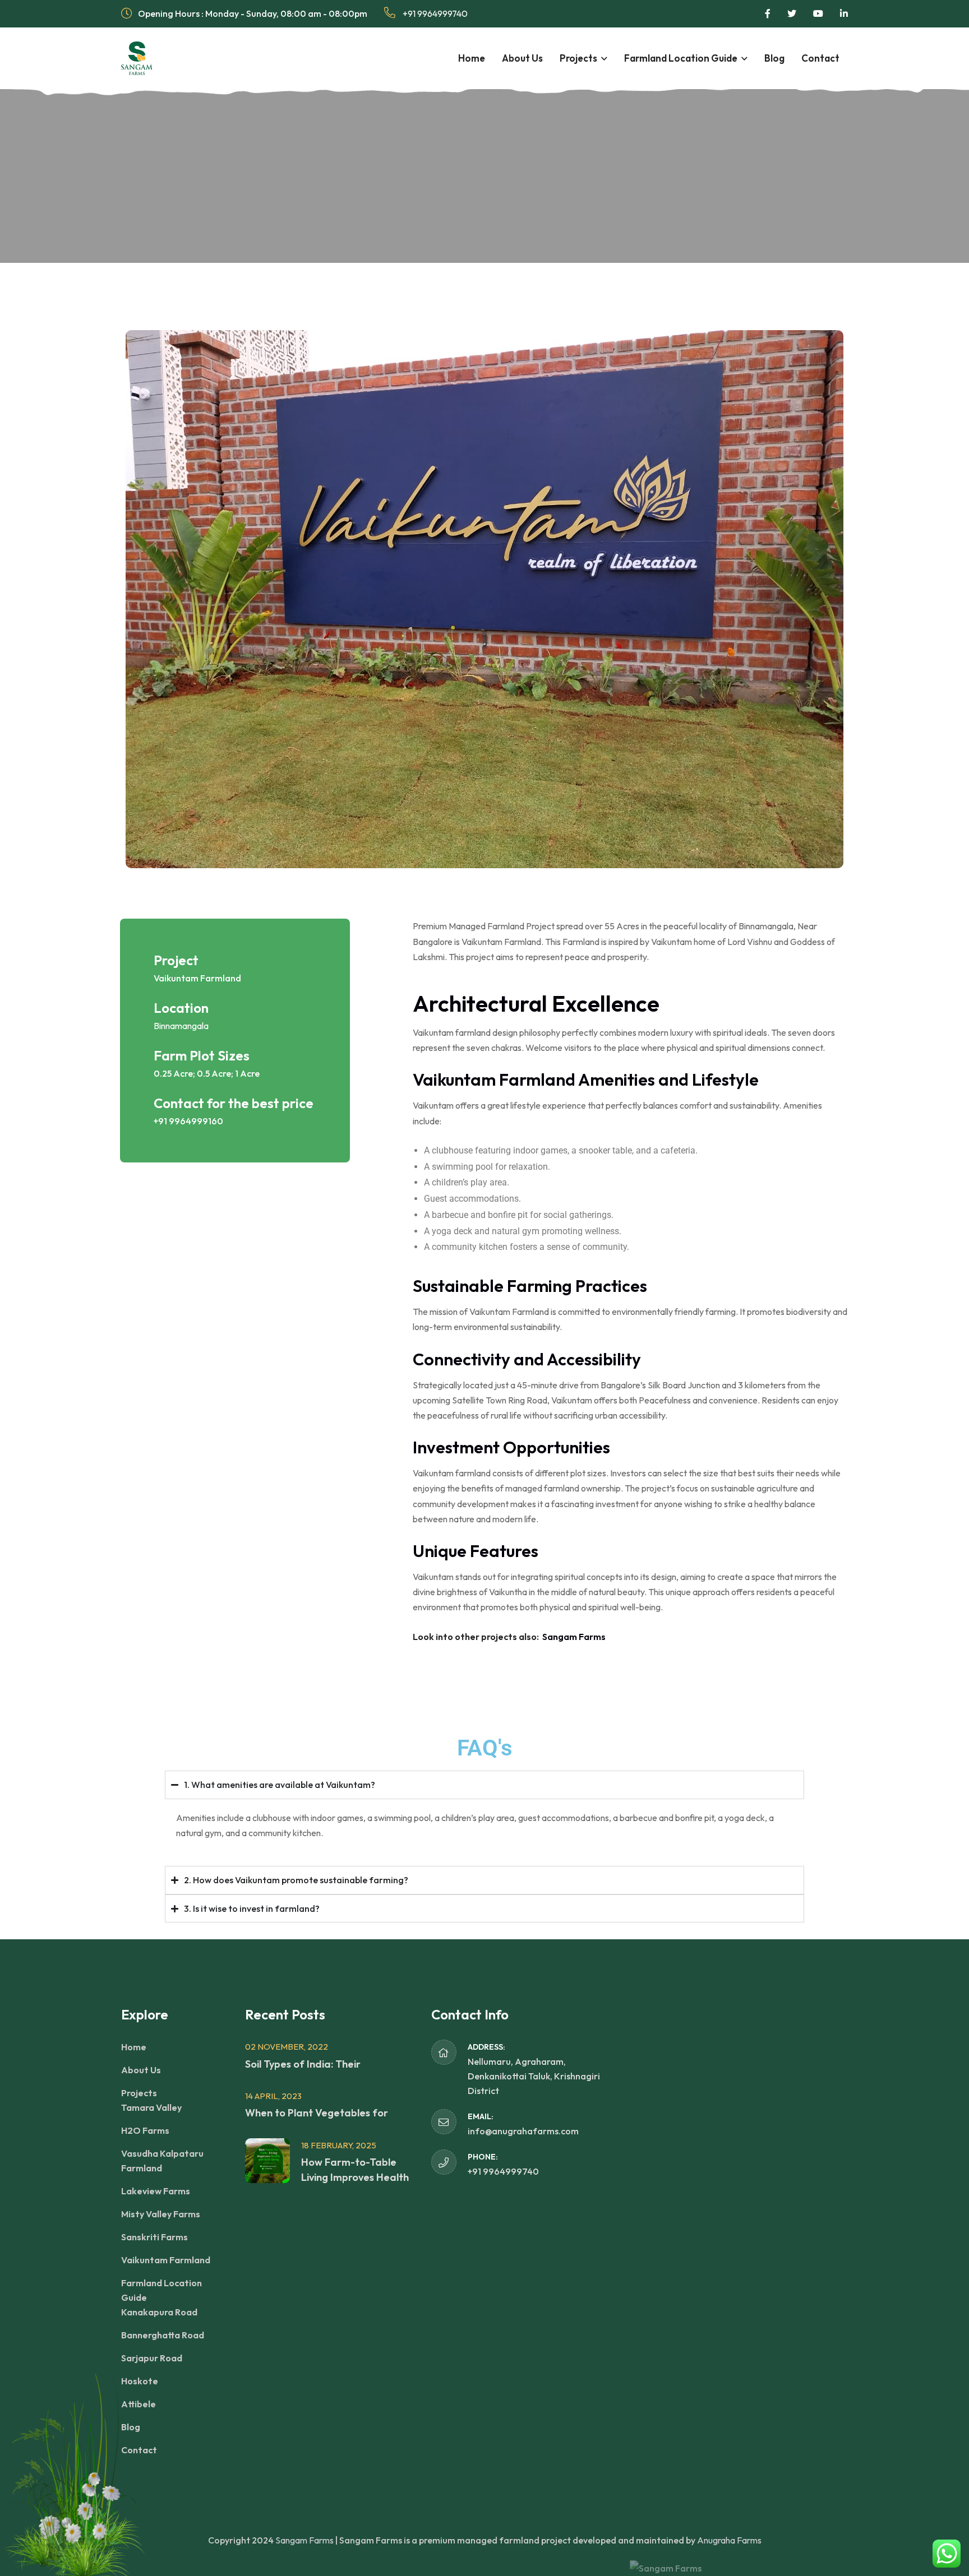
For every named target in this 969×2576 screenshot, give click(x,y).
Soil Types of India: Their (303, 2064)
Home (472, 58)
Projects (578, 58)
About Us (522, 58)
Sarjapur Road (152, 2358)
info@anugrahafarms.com (523, 2131)
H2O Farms (145, 2130)
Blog (774, 58)
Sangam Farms (574, 1637)
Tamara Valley (151, 2107)
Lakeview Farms (156, 2191)
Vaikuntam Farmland (166, 2260)
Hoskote (140, 2381)
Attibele (139, 2404)
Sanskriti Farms (154, 2237)
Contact (820, 58)
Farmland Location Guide (681, 58)
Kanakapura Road (159, 2312)
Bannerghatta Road (163, 2335)
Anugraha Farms (729, 2540)
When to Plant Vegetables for (317, 2113)
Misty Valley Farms (161, 2214)
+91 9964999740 (434, 13)
